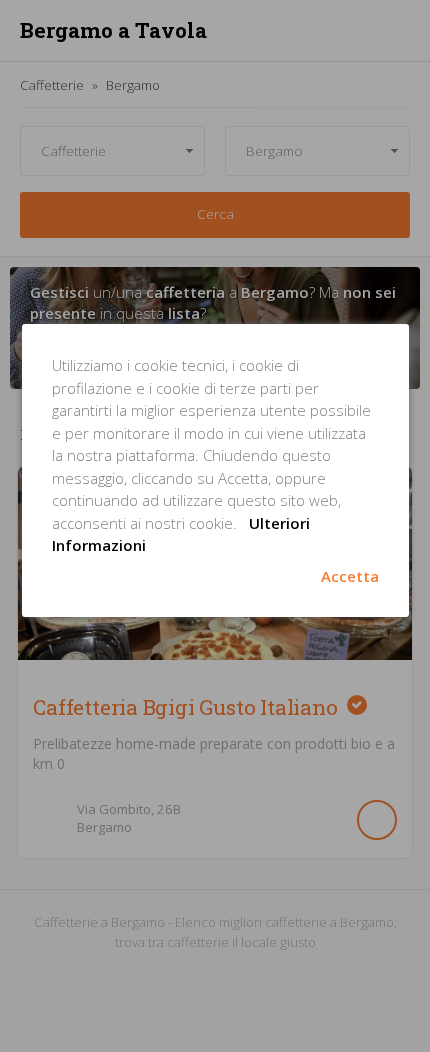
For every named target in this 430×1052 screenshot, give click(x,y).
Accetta (350, 576)
